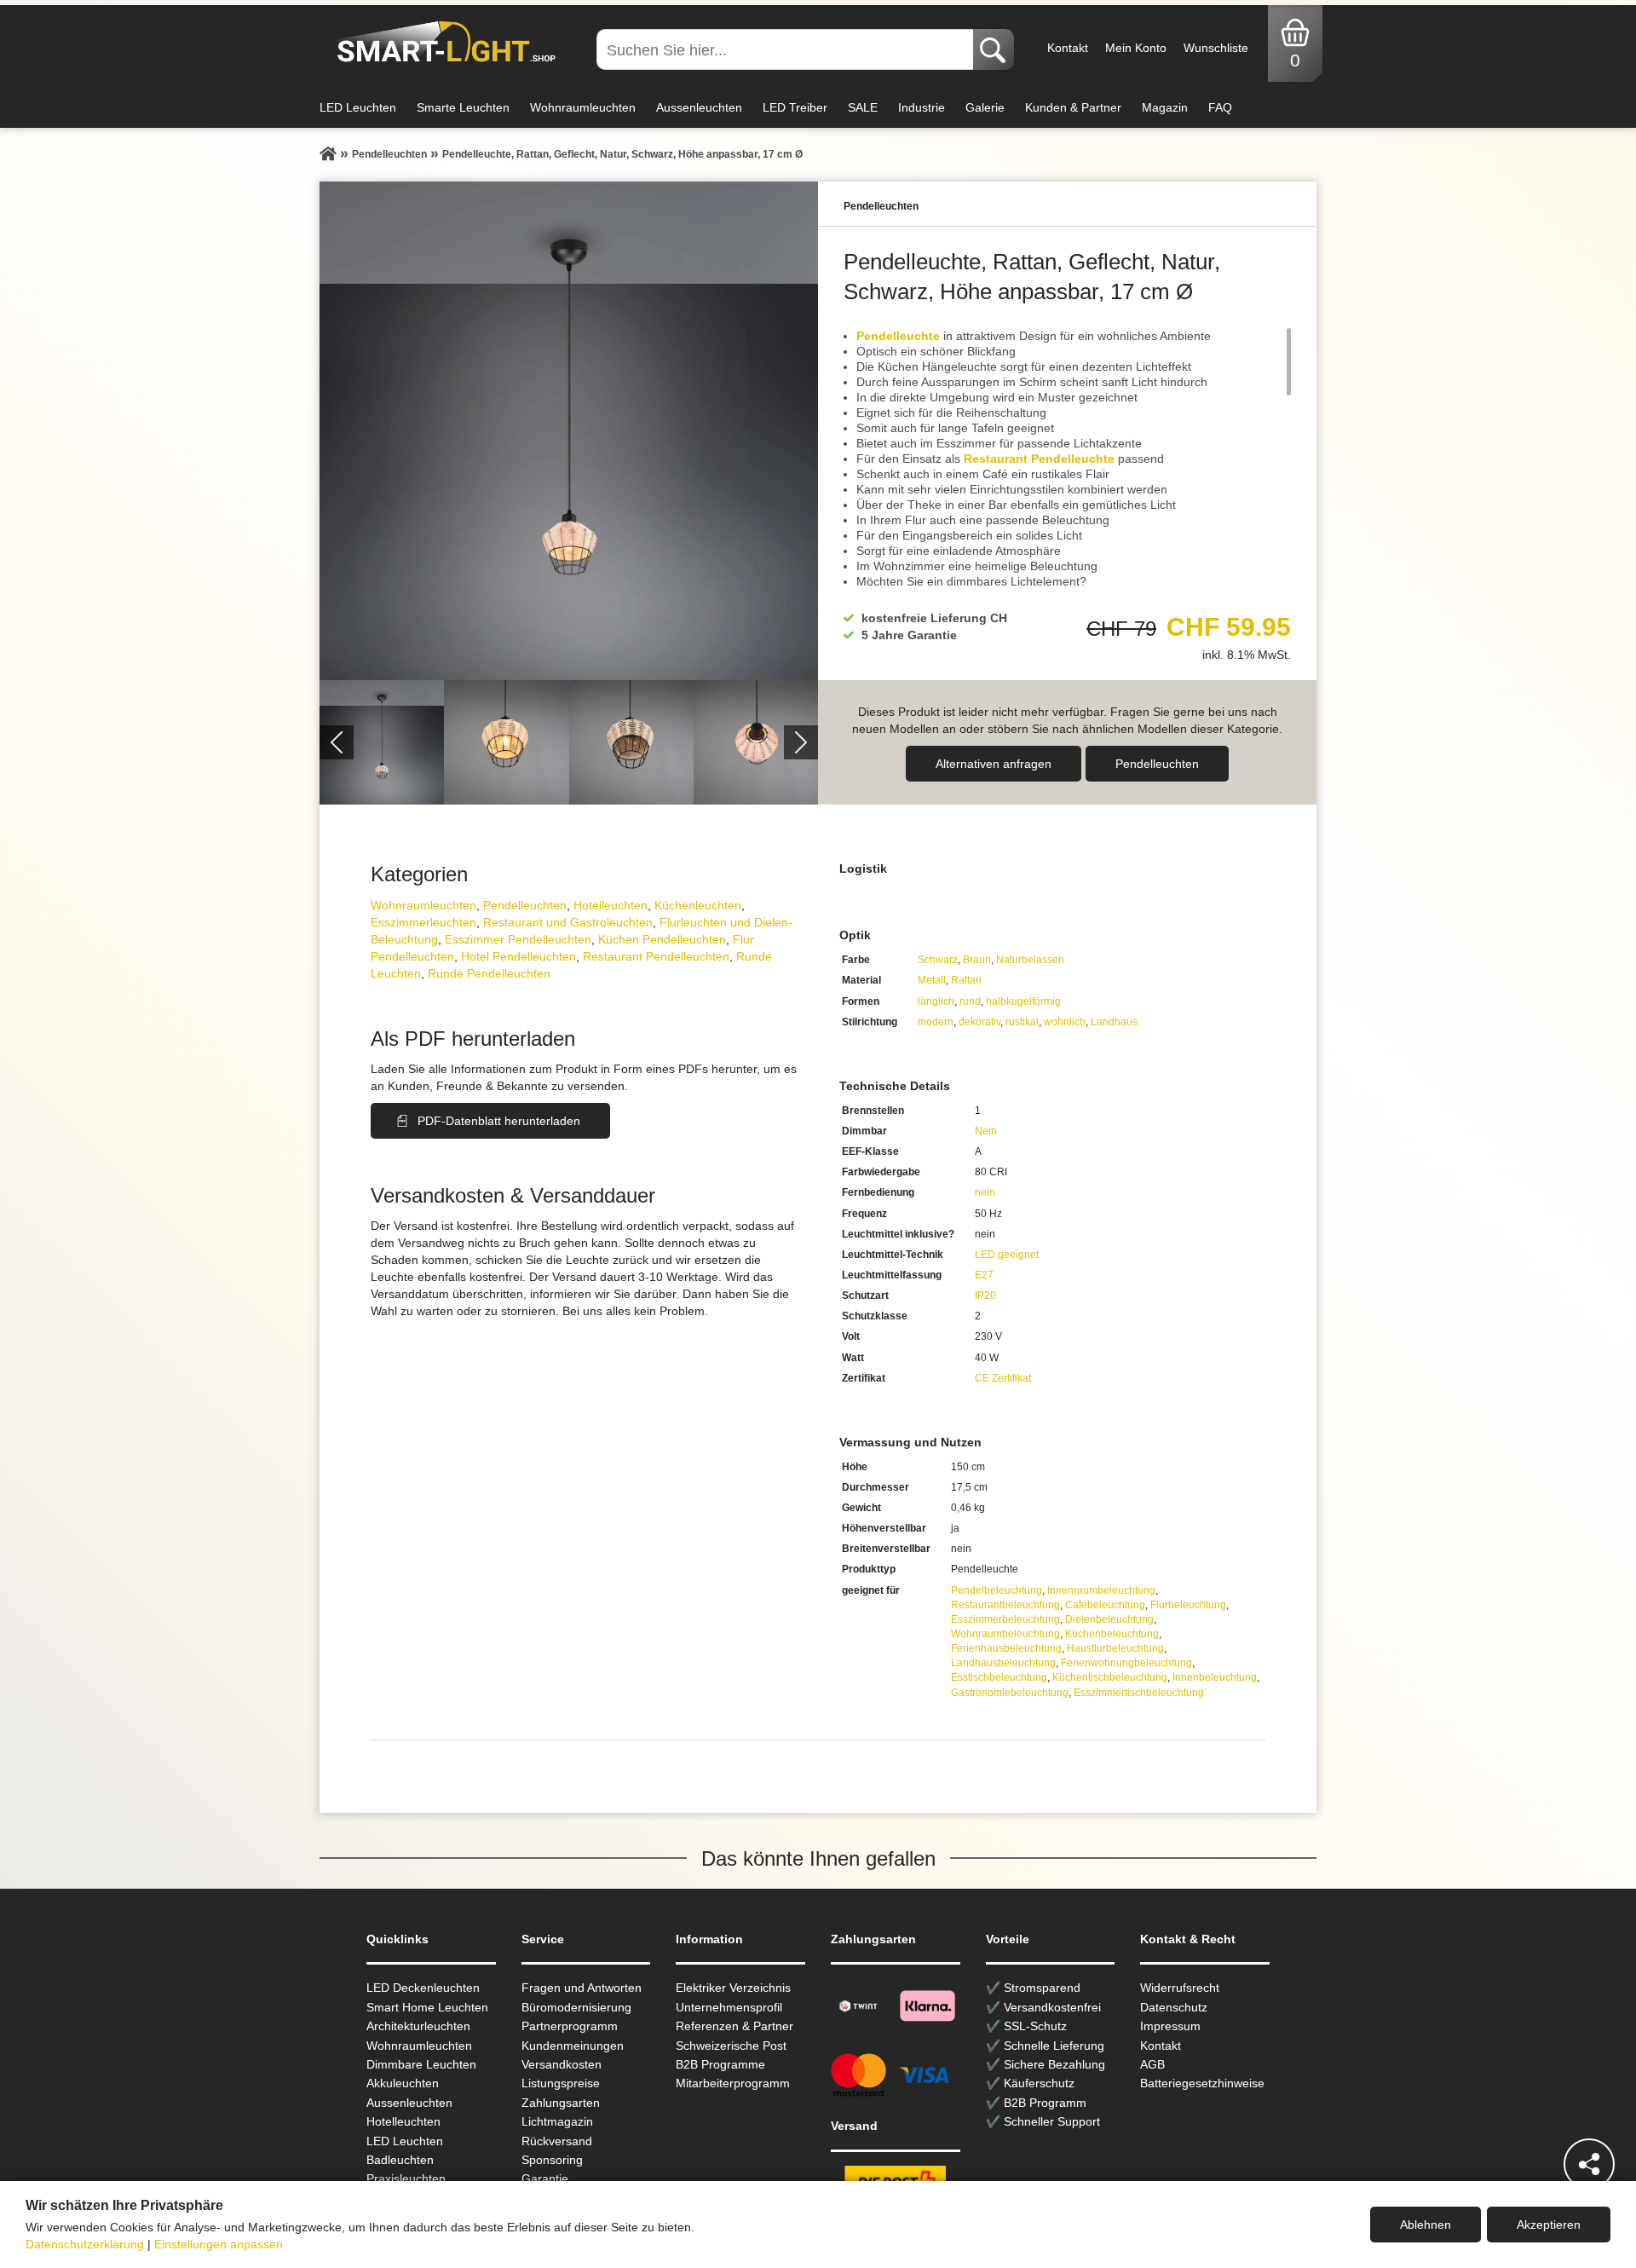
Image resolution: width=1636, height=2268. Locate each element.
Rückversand (557, 2141)
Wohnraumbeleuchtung (1005, 1634)
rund (970, 1001)
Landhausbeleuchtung (1003, 1663)
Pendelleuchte (898, 336)
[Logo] (442, 43)
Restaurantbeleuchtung (1005, 1605)
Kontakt (1068, 48)
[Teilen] (1589, 2164)
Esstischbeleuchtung (999, 1677)
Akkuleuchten (403, 2083)
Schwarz (938, 960)
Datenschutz (1174, 2007)
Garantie (545, 2179)
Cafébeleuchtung (1105, 1605)
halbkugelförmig (1023, 1001)
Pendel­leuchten (1157, 764)
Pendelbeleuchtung (997, 1590)
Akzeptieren (1549, 2225)
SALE (863, 107)
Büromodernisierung (576, 2007)
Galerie (985, 107)
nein (985, 1192)
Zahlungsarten (561, 2103)
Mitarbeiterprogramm (733, 2083)
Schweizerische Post (731, 2046)
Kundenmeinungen (573, 2046)
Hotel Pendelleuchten (518, 956)
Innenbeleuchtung (1215, 1677)
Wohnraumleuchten (583, 107)
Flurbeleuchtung (1188, 1605)
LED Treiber (795, 107)
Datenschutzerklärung (85, 2244)
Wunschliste (1216, 48)
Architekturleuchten (418, 2026)
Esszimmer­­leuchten (423, 922)
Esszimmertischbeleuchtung (1139, 1693)
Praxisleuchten (406, 2179)
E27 (984, 1275)
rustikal (1022, 1022)
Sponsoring (552, 2160)
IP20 (985, 1296)
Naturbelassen (1030, 960)
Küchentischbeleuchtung (1110, 1677)
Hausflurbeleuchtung (1115, 1648)
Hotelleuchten (611, 905)
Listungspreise (561, 2083)
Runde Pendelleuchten (489, 973)
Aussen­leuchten (409, 2103)
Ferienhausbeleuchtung (1006, 1648)
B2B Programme (720, 2064)
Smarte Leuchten (463, 107)
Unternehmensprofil (729, 2007)
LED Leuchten (358, 107)
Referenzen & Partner (734, 2026)
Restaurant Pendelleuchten (656, 956)
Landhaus (1114, 1022)
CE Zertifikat (1003, 1378)
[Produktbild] (569, 431)
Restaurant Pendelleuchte (1039, 459)
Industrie (922, 107)
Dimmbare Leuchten (421, 2064)
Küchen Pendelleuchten (662, 939)
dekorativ (979, 1022)
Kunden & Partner (1073, 107)
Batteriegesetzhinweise (1202, 2083)
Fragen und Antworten (582, 1988)
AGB (1152, 2064)
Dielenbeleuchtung (1109, 1619)
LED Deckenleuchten (423, 1988)
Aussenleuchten (699, 107)
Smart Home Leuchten (427, 2007)
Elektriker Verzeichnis (733, 1988)
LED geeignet (1007, 1255)
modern (936, 1022)
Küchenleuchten (698, 905)
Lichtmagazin (557, 2121)
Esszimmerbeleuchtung (1005, 1619)
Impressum (1170, 2026)
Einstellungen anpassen (219, 2244)
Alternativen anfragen (994, 764)
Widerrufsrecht (1180, 1988)
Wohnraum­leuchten (423, 905)
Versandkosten (562, 2064)
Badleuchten (400, 2160)
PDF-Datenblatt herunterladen (499, 1121)
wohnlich (1065, 1022)
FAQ (1220, 107)
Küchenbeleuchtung (1112, 1634)
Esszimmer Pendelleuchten (518, 939)
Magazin (1165, 107)
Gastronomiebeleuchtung (1010, 1693)
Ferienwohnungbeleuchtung (1126, 1663)
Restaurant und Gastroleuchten (568, 922)
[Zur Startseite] (328, 154)
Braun (977, 960)
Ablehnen (1426, 2225)
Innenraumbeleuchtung (1101, 1590)
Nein (986, 1131)
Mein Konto (1136, 48)
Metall (932, 980)
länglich (936, 1001)
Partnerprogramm (570, 2026)
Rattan (966, 980)
